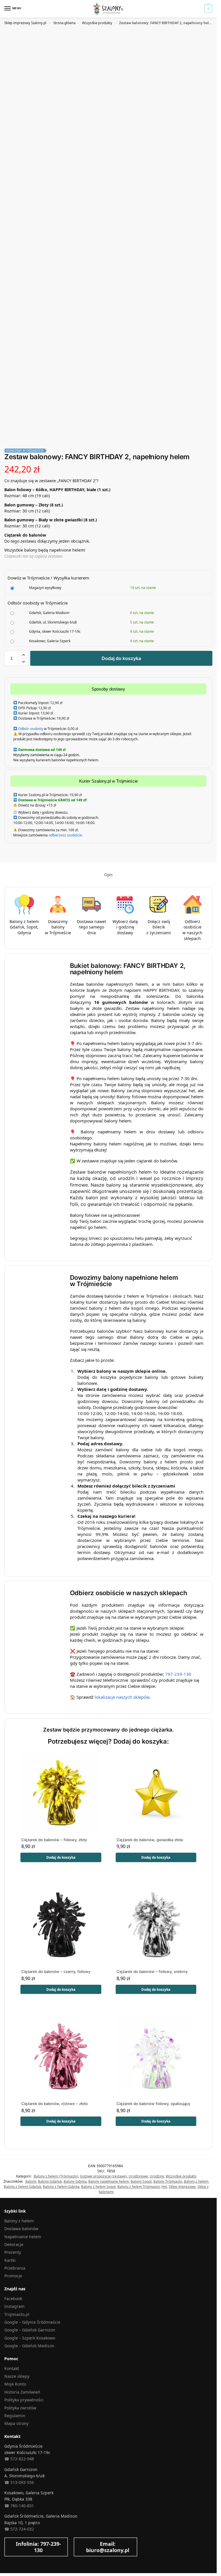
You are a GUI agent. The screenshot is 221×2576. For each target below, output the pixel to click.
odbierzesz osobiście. (65, 835)
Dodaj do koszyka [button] (61, 1857)
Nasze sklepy (17, 2376)
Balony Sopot (141, 2181)
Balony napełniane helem (109, 2181)
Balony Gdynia (75, 2181)
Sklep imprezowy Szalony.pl (25, 23)
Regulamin (15, 2416)
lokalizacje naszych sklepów (122, 1697)
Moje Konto (15, 2384)
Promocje (13, 2276)
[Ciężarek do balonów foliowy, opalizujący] (157, 2057)
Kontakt (12, 2368)
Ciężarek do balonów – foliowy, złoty (54, 1840)
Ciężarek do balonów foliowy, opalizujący (153, 2104)
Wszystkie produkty (97, 23)
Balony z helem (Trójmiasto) (56, 2176)
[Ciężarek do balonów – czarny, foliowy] (61, 1925)
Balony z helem (196, 2181)
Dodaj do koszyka (121, 658)
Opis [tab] (108, 875)
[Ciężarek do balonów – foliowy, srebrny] (157, 1925)
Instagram (14, 2306)
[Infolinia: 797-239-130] (13, 2547)
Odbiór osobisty (31, 729)
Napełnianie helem (23, 2237)
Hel (164, 2187)
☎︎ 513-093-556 (19, 2482)
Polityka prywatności (24, 2400)
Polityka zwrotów (20, 2408)
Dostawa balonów (21, 2229)
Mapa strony (16, 2423)
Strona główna (64, 23)
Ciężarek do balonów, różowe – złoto (55, 2104)
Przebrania (15, 2268)
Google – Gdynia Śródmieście (32, 2322)
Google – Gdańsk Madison (29, 2346)
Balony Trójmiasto (168, 2181)
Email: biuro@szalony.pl (108, 2547)
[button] (208, 9)
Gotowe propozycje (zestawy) (103, 2176)
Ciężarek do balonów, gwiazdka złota (150, 1840)
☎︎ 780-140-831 (19, 2506)
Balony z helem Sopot (98, 2187)
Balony (31, 2181)
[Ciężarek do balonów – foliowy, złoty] (61, 1793)
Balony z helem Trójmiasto (139, 2187)
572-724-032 (22, 2529)
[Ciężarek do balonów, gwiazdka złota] (157, 1793)
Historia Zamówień (22, 2392)
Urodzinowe (138, 2176)
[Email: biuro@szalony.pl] (83, 2547)
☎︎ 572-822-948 (19, 2459)
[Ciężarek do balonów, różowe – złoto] (61, 2057)
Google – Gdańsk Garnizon (30, 2330)
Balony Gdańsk (50, 2181)
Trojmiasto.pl (17, 2314)
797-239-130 (178, 1674)
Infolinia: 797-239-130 (38, 2547)
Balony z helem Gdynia (61, 2187)
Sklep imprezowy (182, 2187)
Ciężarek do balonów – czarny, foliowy (56, 1971)
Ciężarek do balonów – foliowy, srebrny (152, 1971)
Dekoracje (14, 2244)
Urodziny (157, 2176)
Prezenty (13, 2252)
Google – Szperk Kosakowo (30, 2338)
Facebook (13, 2298)
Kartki (10, 2260)
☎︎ (7, 2529)
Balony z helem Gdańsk (22, 2187)
